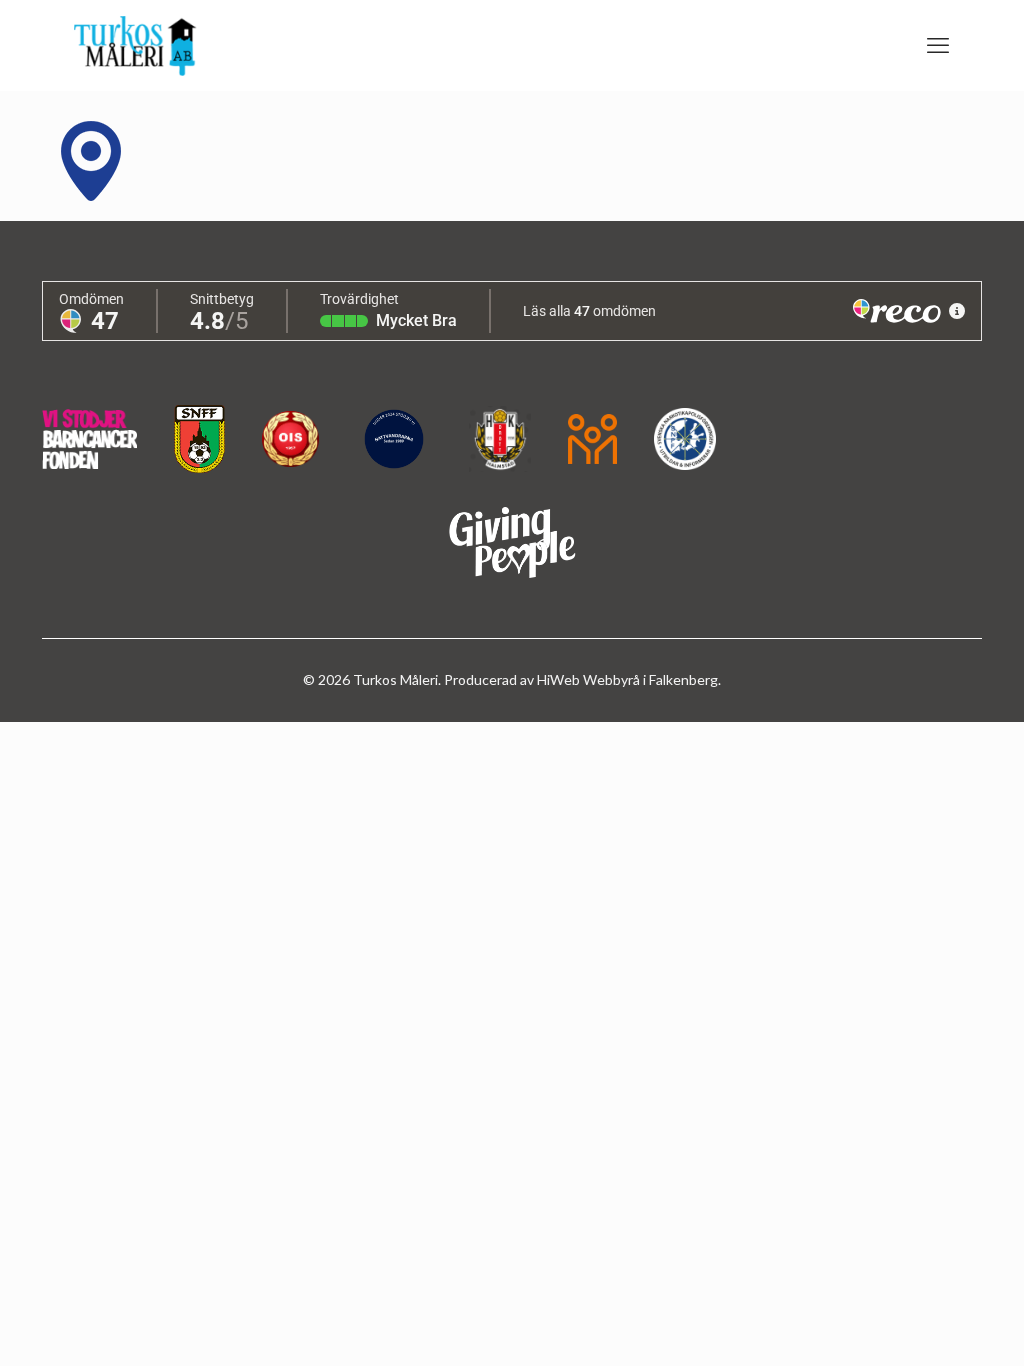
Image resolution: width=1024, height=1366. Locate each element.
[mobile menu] (938, 45)
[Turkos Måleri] (135, 45)
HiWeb (560, 679)
